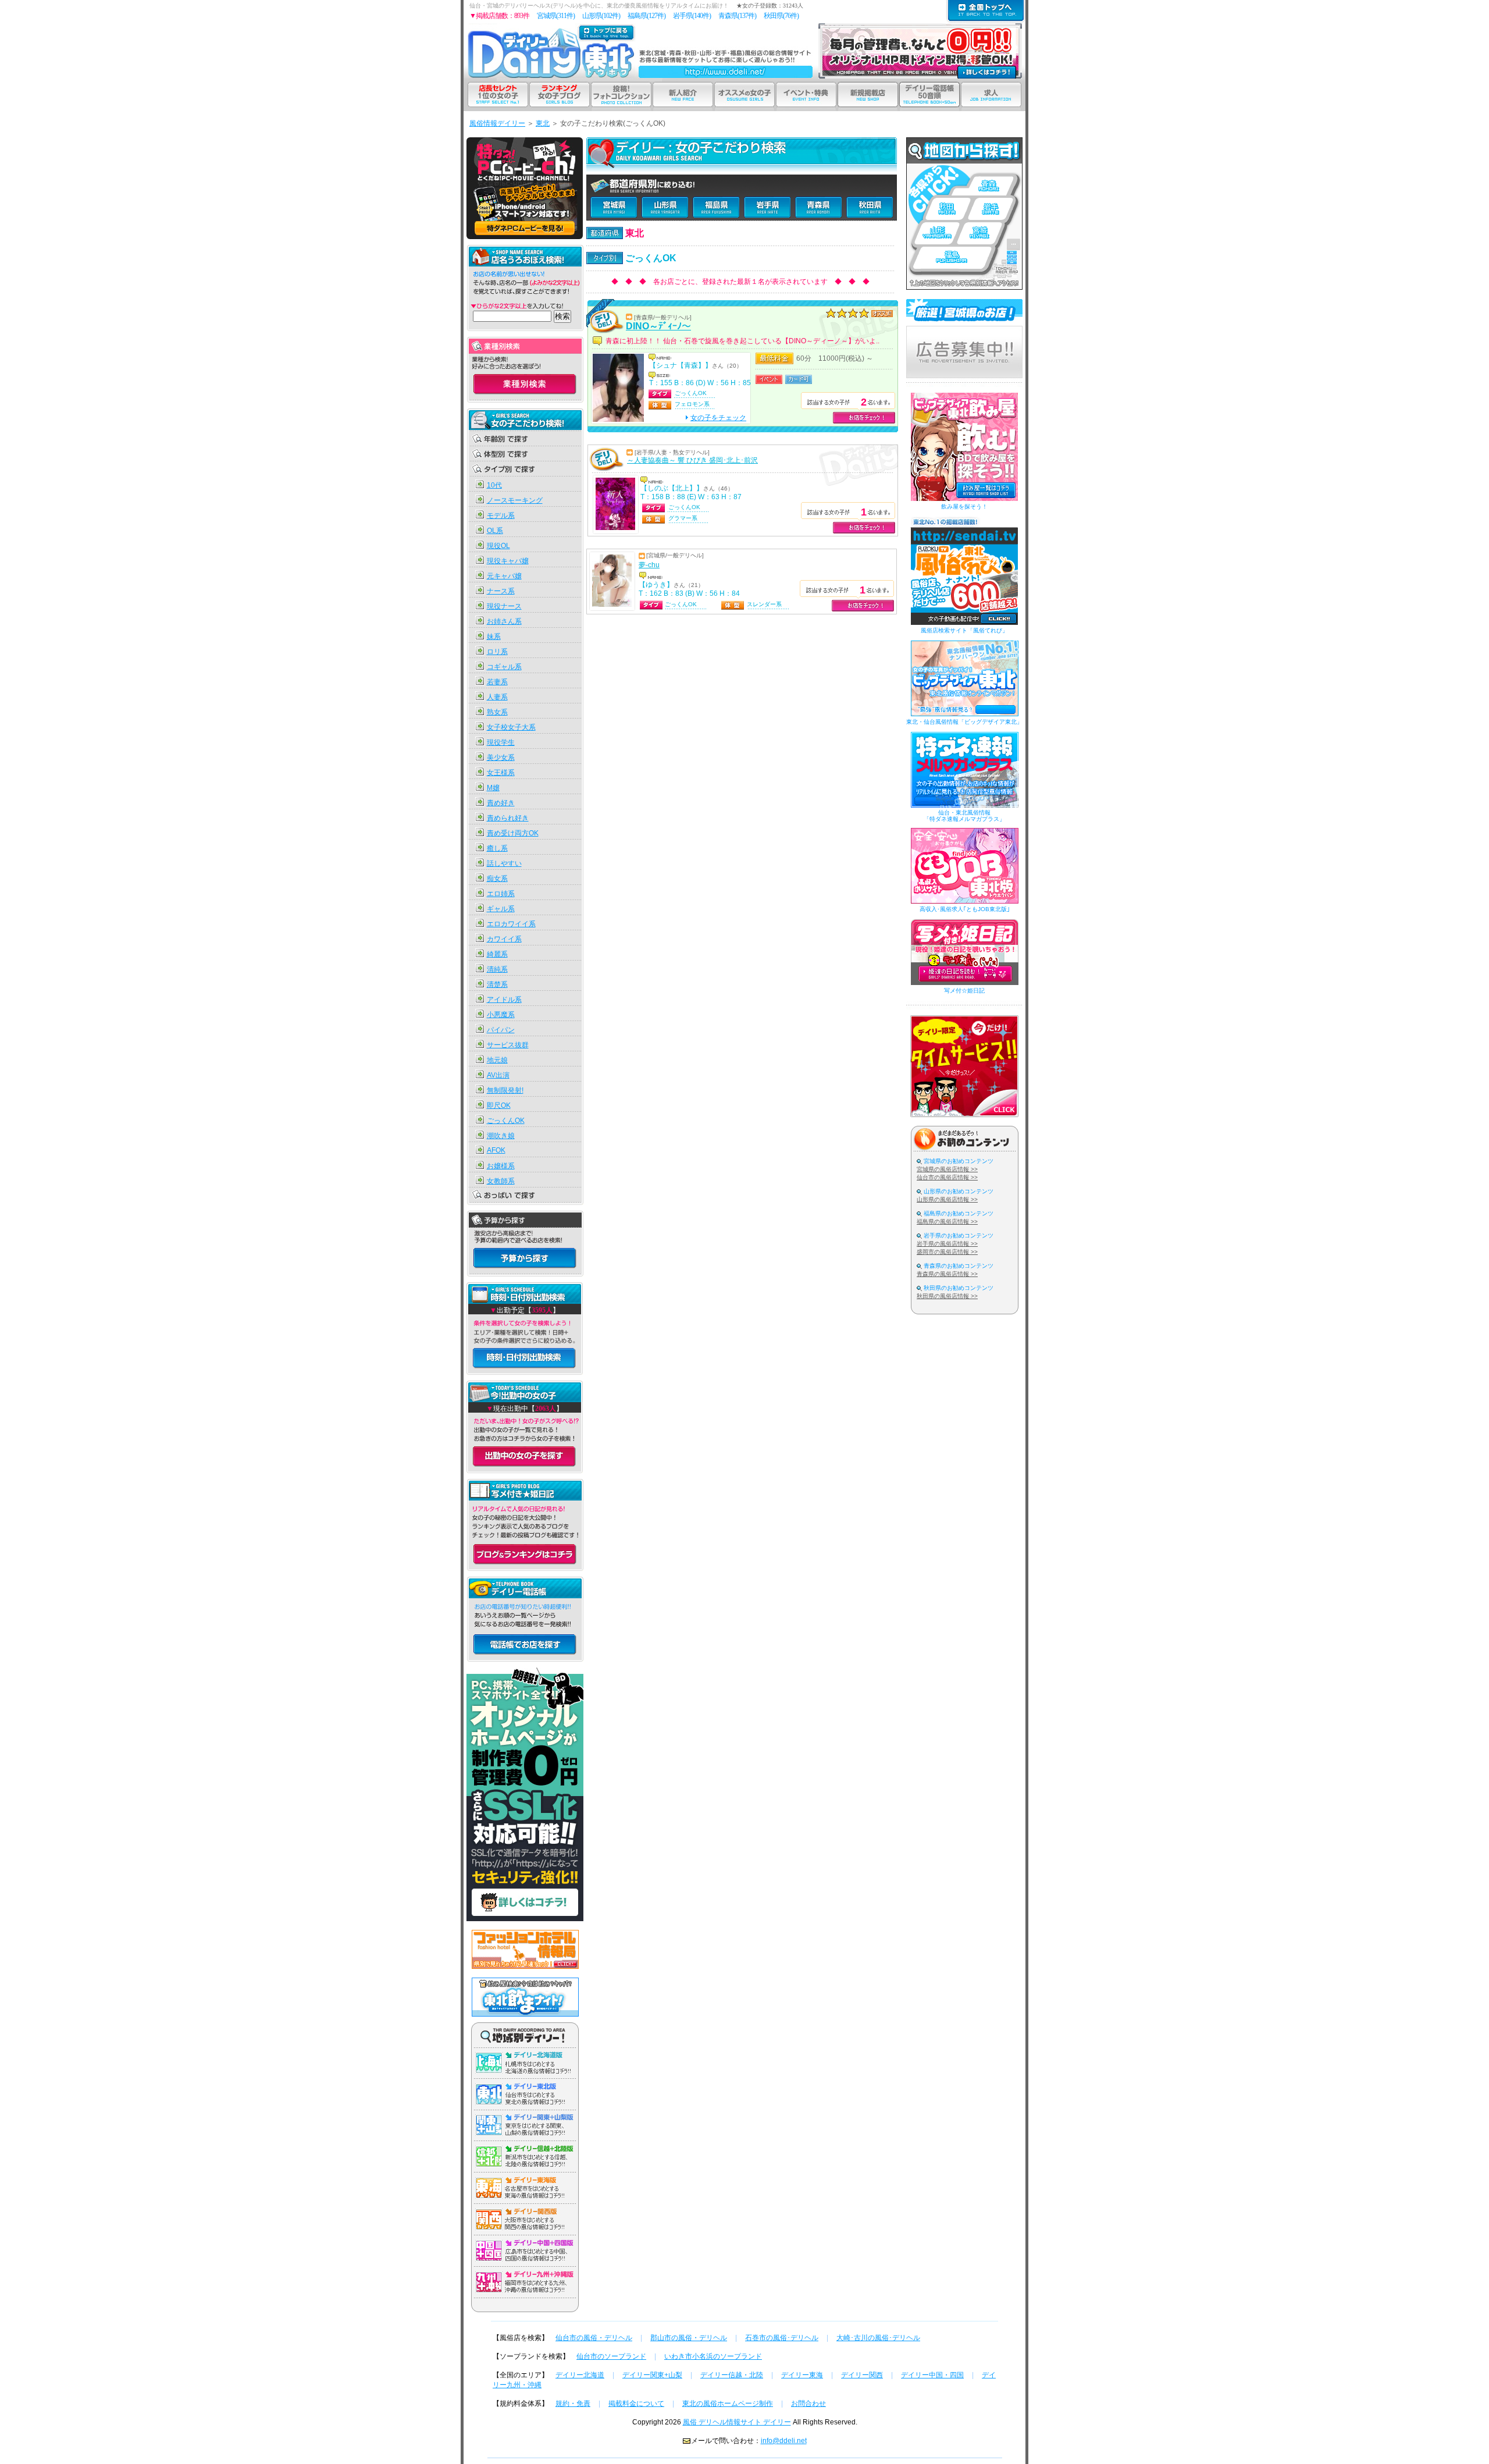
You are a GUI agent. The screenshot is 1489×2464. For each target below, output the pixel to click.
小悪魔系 (501, 1015)
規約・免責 (573, 2403)
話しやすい (504, 863)
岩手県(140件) (692, 16)
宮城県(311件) (556, 16)
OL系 (495, 531)
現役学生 (501, 742)
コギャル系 (504, 667)
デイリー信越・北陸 (732, 2375)
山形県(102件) (601, 16)
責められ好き (508, 818)
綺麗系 (497, 954)
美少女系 (501, 758)
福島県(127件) (646, 16)
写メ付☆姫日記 (964, 991)
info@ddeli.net (784, 2441)
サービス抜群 (508, 1045)
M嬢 (493, 788)
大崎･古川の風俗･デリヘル (878, 2338)
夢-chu (649, 565)
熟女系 (497, 712)
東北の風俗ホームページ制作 (728, 2403)
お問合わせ (808, 2403)
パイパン (501, 1030)
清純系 (497, 969)
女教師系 (501, 1181)
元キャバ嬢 (504, 576)
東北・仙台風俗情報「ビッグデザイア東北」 (964, 722)
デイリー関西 (862, 2375)
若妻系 (497, 682)
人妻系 (497, 697)
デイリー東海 (802, 2375)
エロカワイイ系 (511, 924)
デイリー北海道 (580, 2375)
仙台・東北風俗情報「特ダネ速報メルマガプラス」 (964, 816)
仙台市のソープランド (611, 2356)
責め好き (501, 803)
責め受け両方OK (513, 833)
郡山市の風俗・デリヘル (689, 2338)
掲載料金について (636, 2403)
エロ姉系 (501, 894)
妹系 (494, 637)
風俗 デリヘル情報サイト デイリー (737, 2422)
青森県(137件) (737, 16)
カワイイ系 (504, 939)
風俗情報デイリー (497, 123)
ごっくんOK (506, 1121)
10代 (494, 485)
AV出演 (498, 1075)
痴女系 (497, 879)
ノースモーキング (515, 500)
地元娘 (497, 1060)
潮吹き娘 (501, 1136)
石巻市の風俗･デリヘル (782, 2338)
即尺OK (499, 1105)
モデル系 (501, 515)
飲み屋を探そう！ (964, 506)
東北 (543, 123)
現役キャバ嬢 (508, 561)
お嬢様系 (501, 1166)
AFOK (496, 1150)
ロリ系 (497, 652)
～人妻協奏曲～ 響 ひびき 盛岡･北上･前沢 (692, 460)
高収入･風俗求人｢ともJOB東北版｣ (965, 909)
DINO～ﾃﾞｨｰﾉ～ (658, 326)
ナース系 (501, 591)
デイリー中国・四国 (932, 2375)
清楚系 (497, 984)
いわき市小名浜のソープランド (713, 2356)
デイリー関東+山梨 (652, 2375)
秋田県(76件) (781, 16)
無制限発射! (505, 1090)
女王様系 (501, 773)
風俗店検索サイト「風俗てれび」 (964, 630)
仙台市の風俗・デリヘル (594, 2338)
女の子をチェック (718, 418)
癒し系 (497, 848)
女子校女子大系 (511, 727)
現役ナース (504, 606)
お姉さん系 (504, 621)
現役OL (498, 546)
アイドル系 (504, 1000)
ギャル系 (501, 909)
